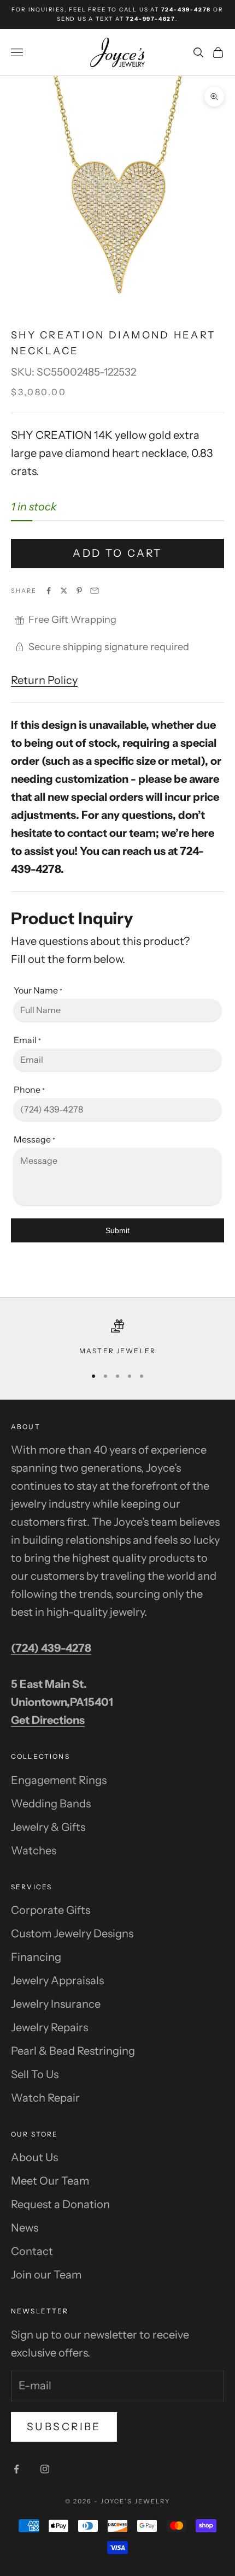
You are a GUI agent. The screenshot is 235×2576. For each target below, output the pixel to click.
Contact (32, 2251)
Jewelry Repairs (49, 2027)
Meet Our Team (50, 2181)
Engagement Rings (59, 1780)
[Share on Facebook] (49, 591)
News (25, 2228)
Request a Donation (60, 2204)
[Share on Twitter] (64, 591)
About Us (34, 2157)
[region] (117, 1338)
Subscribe (64, 2427)
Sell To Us (35, 2074)
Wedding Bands (51, 1804)
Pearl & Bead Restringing (73, 2051)
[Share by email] (95, 591)
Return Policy (44, 680)
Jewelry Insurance (56, 2004)
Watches (34, 1851)
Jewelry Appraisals (57, 1980)
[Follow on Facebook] (16, 2469)
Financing (36, 1957)
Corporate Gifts (51, 1910)
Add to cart (117, 553)
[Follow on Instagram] (45, 2469)
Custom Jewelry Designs (72, 1934)
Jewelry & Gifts (48, 1827)
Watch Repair (45, 2098)
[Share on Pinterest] (79, 591)
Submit (117, 1230)
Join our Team (46, 2275)
